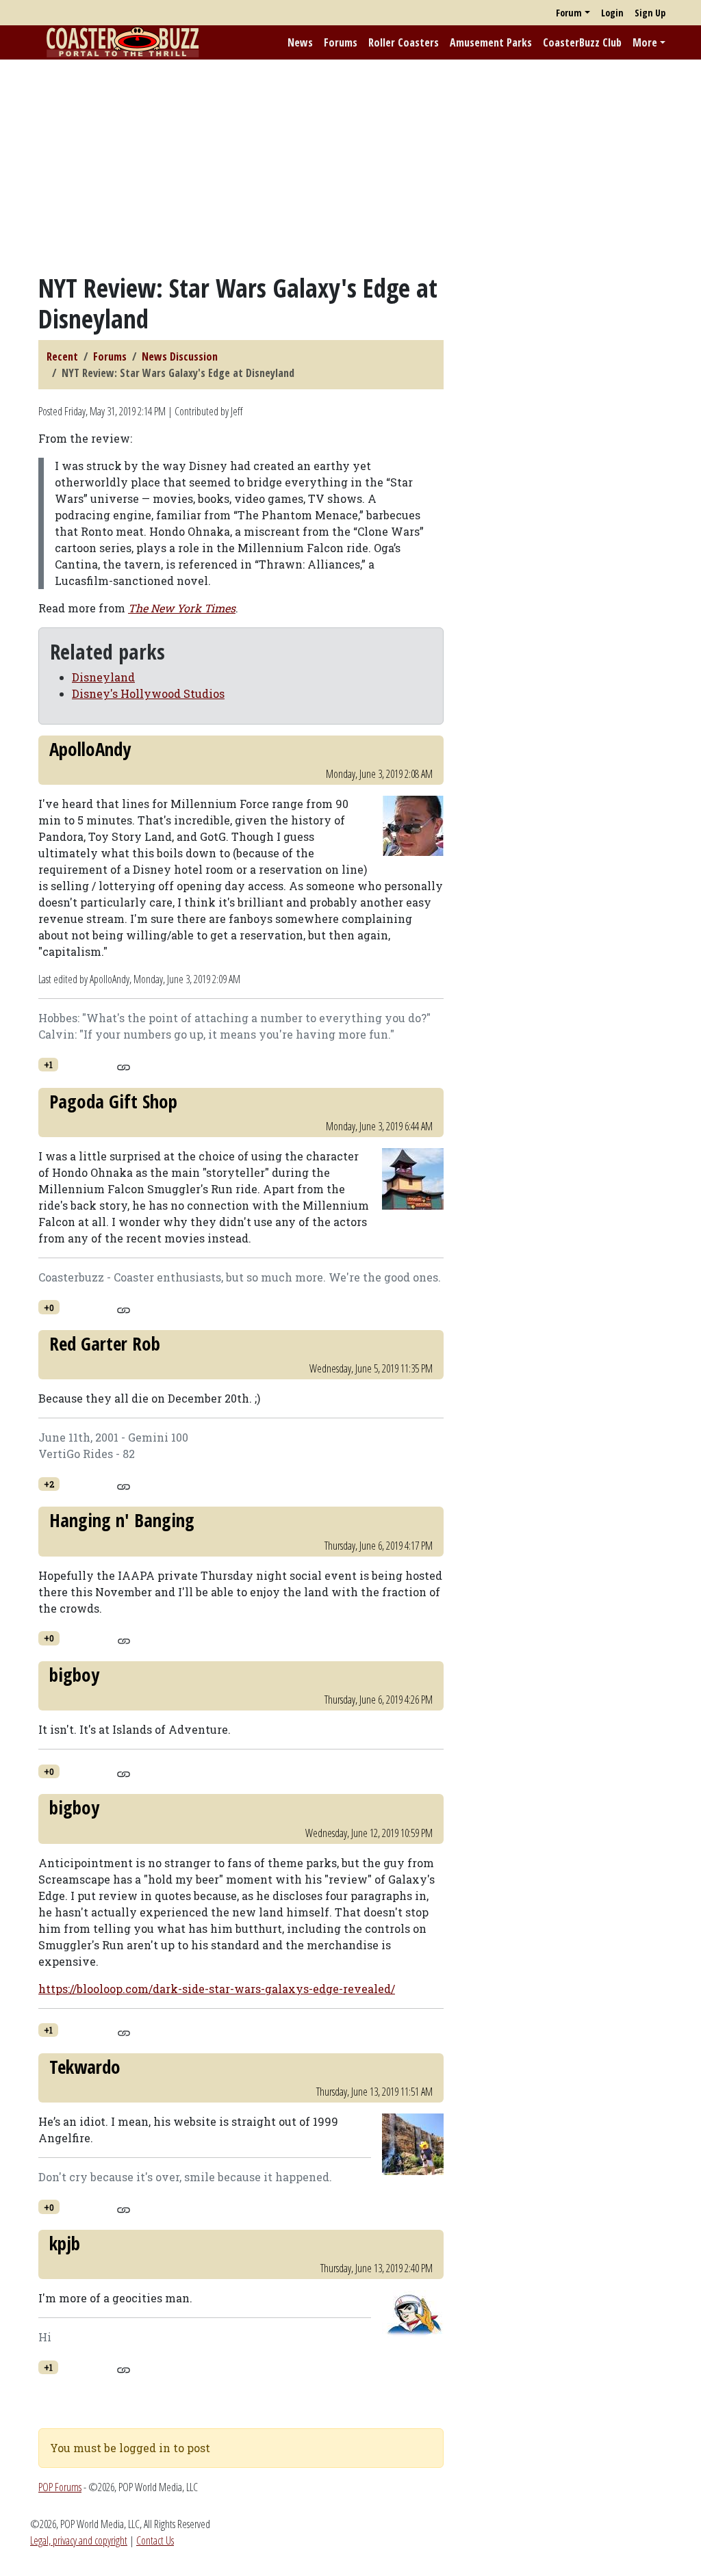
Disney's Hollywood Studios (148, 693)
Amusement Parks (491, 42)
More (645, 42)
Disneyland (103, 677)
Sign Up (650, 13)
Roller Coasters (404, 42)
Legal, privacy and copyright (79, 2540)
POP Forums (60, 2487)
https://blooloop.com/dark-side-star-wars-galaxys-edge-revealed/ (217, 1989)
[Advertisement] (350, 166)
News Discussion (180, 356)
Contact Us (155, 2540)
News (300, 42)
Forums (341, 42)
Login (612, 13)
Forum (569, 13)
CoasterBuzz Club (582, 42)
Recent (62, 356)
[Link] (124, 1065)
